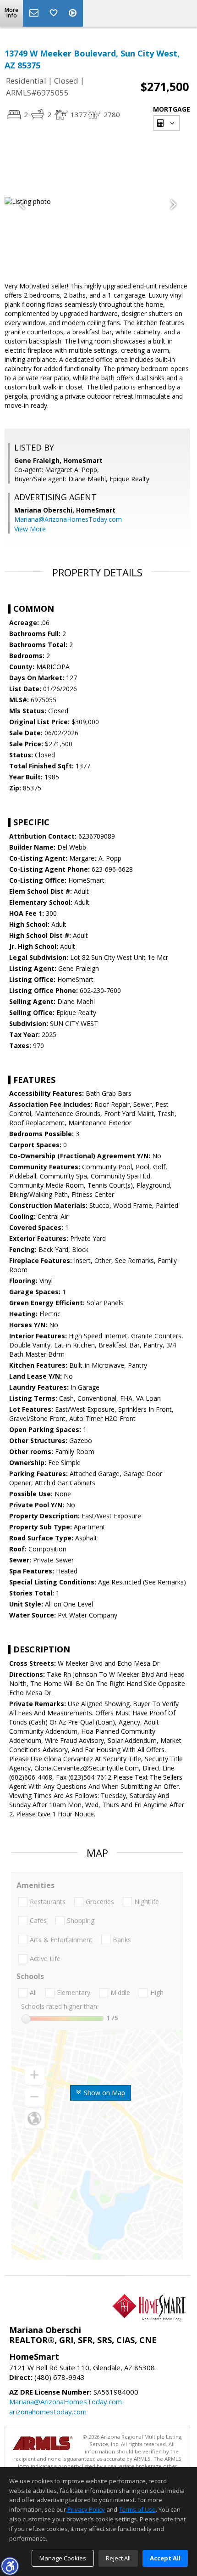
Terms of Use (137, 2509)
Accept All (165, 2558)
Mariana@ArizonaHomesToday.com (68, 519)
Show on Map (104, 2093)
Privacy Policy (86, 2509)
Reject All (118, 2558)
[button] (10, 2566)
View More (30, 529)
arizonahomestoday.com (48, 2412)
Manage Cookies (63, 2558)
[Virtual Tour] (74, 13)
